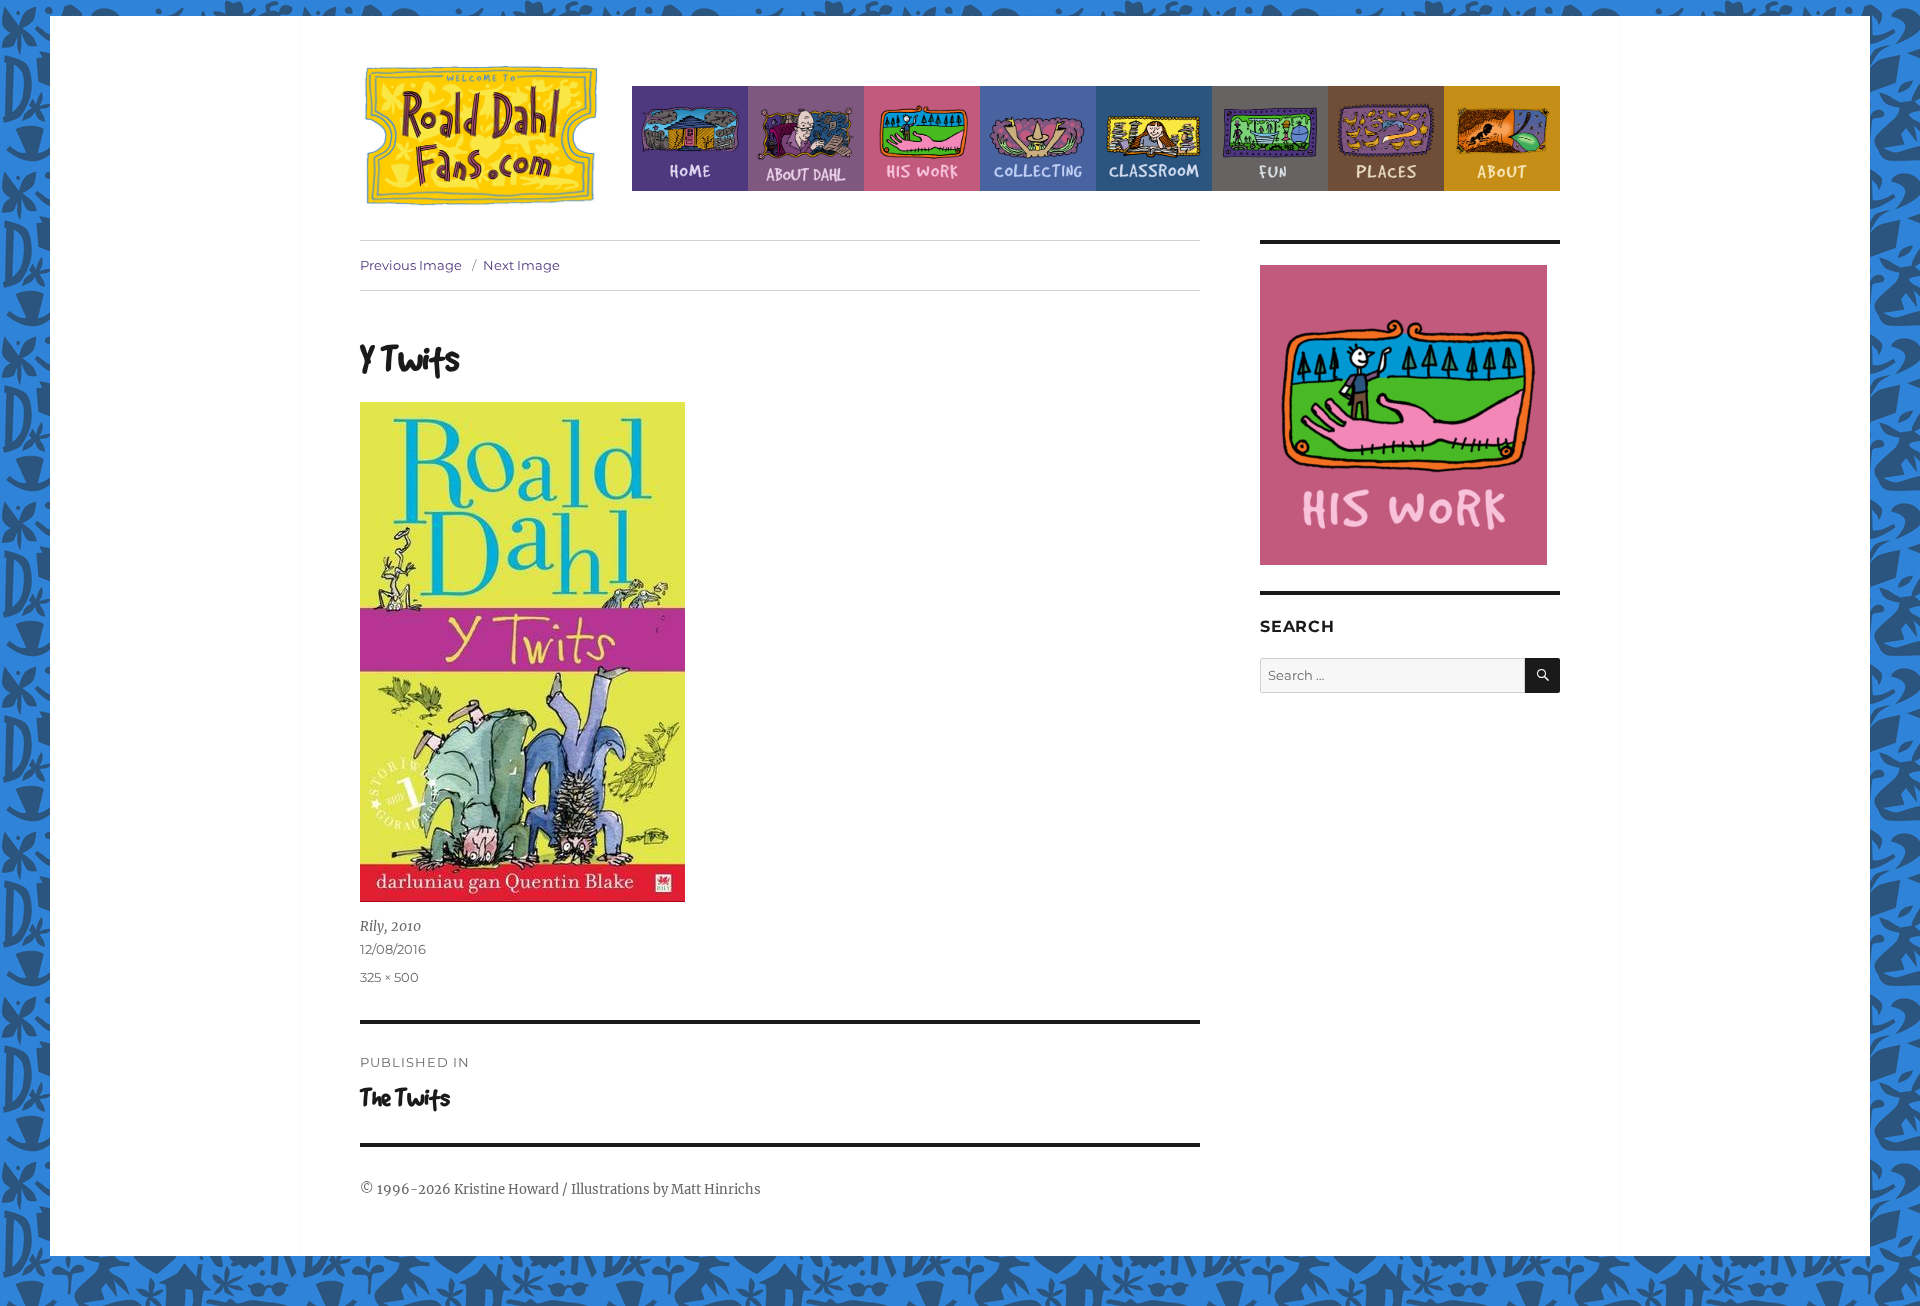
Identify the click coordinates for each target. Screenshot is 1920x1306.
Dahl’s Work (922, 138)
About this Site (1502, 138)
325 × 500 (389, 977)
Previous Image (411, 265)
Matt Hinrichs (716, 1189)
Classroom (1154, 138)
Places (1386, 138)
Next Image (521, 265)
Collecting (1038, 138)
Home (690, 138)
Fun (1270, 138)
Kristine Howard (506, 1189)
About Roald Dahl (806, 138)
